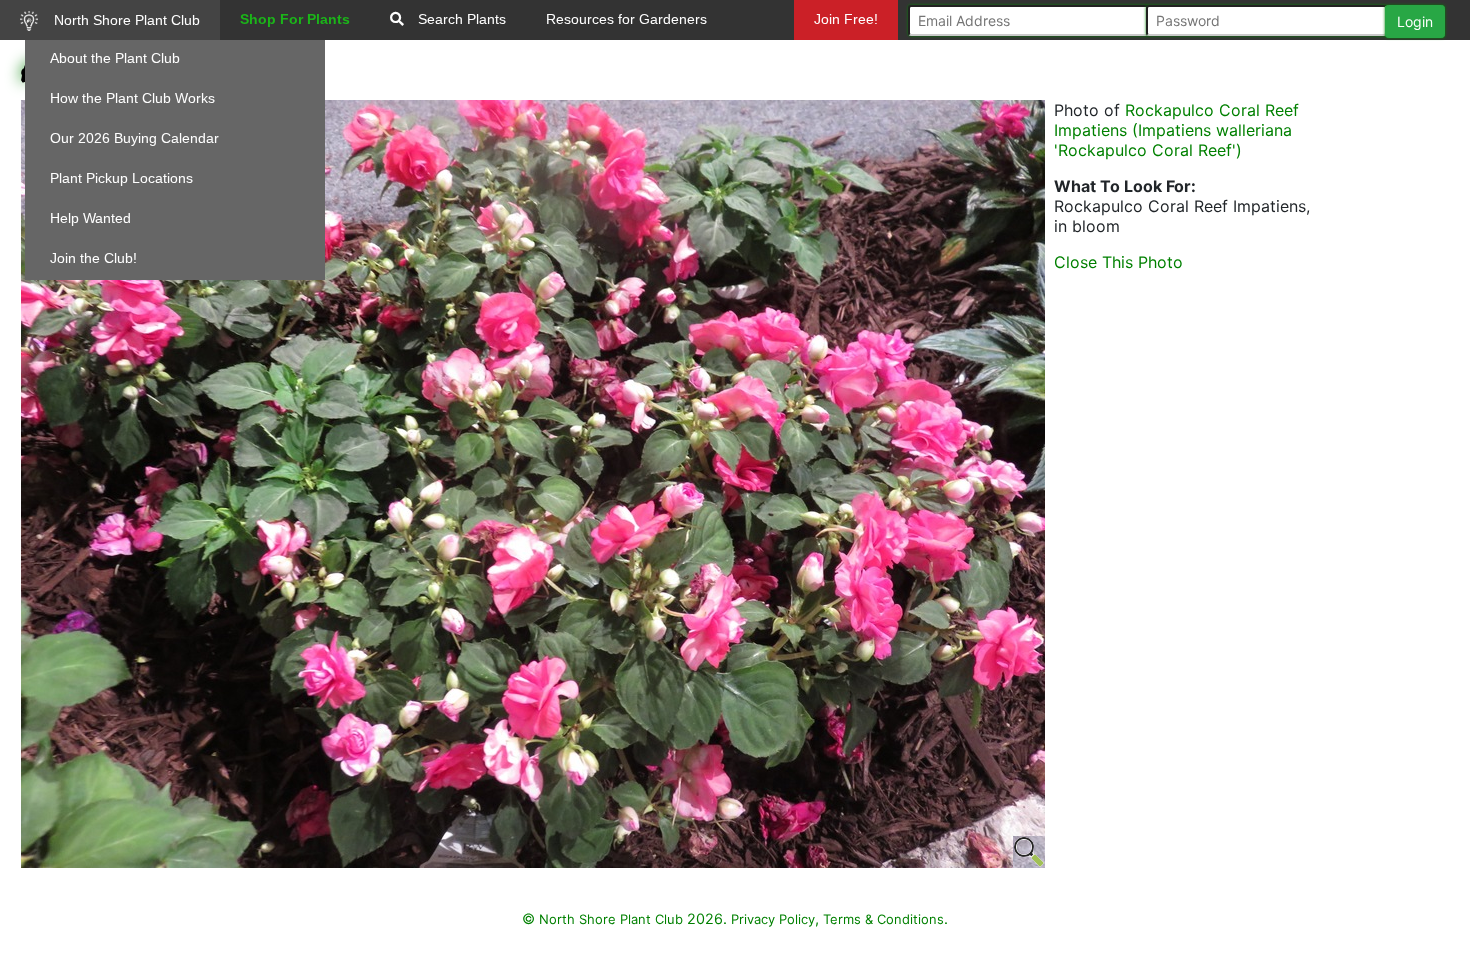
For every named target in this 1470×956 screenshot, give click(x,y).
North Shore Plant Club (125, 20)
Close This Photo (1118, 262)
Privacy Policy (773, 919)
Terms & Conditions (883, 919)
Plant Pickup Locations (121, 178)
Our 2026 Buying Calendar (134, 138)
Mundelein (853, 59)
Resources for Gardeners (626, 19)
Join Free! (846, 19)
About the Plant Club (115, 58)
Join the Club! (93, 258)
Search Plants (460, 19)
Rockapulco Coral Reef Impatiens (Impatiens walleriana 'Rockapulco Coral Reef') (1176, 130)
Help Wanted (90, 218)
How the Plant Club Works (132, 98)
